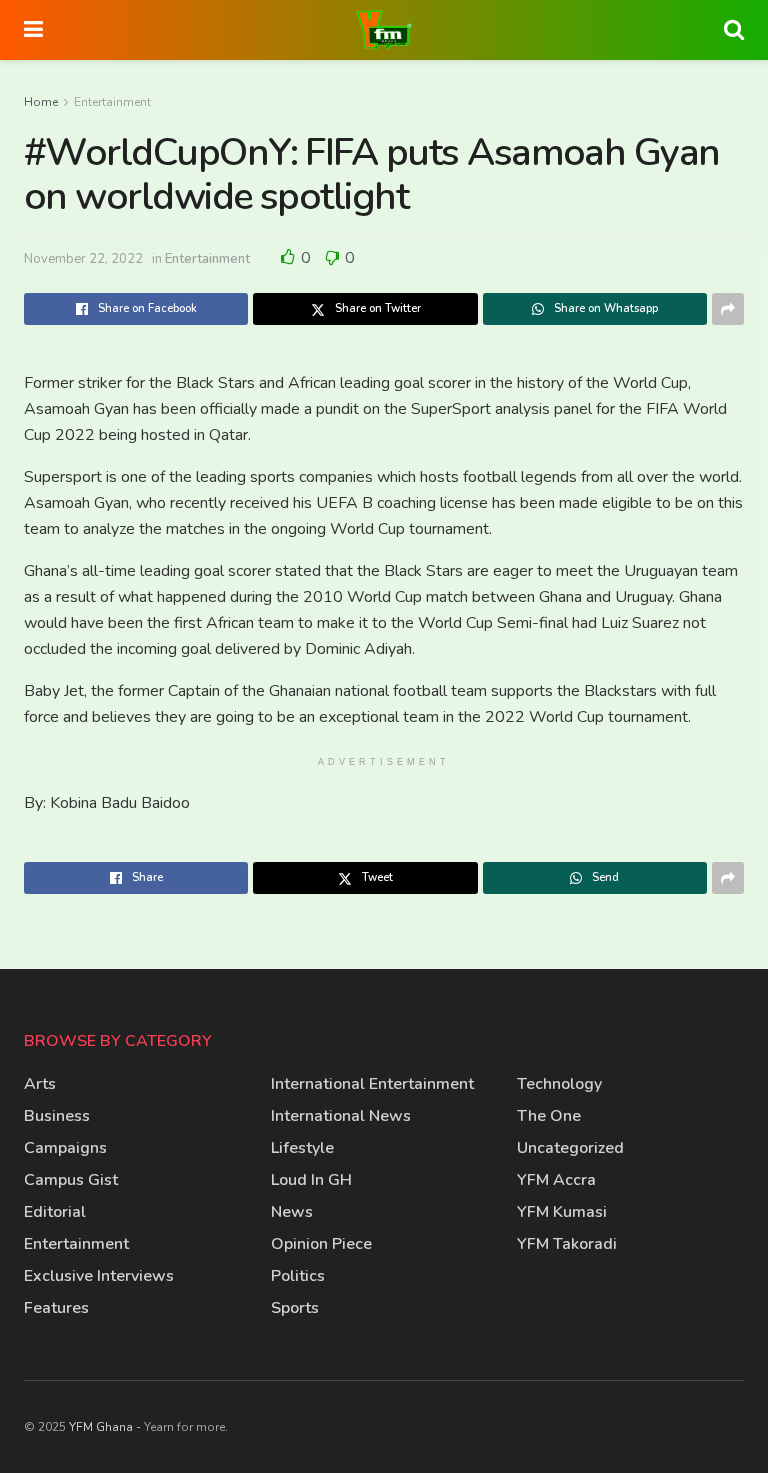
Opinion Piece (321, 1244)
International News (341, 1116)
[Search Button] (734, 30)
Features (56, 1308)
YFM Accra (556, 1180)
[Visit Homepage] (384, 30)
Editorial (55, 1212)
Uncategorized (570, 1148)
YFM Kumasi (562, 1212)
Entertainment (112, 102)
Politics (298, 1276)
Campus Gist (71, 1180)
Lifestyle (302, 1148)
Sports (295, 1308)
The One (549, 1116)
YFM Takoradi (567, 1244)
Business (57, 1116)
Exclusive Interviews (99, 1276)
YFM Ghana (101, 1427)
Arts (40, 1084)
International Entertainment (372, 1084)
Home (41, 102)
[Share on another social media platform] (728, 309)
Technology (559, 1084)
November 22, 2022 (83, 259)
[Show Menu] (33, 30)
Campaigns (65, 1148)
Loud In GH (311, 1180)
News (292, 1212)
